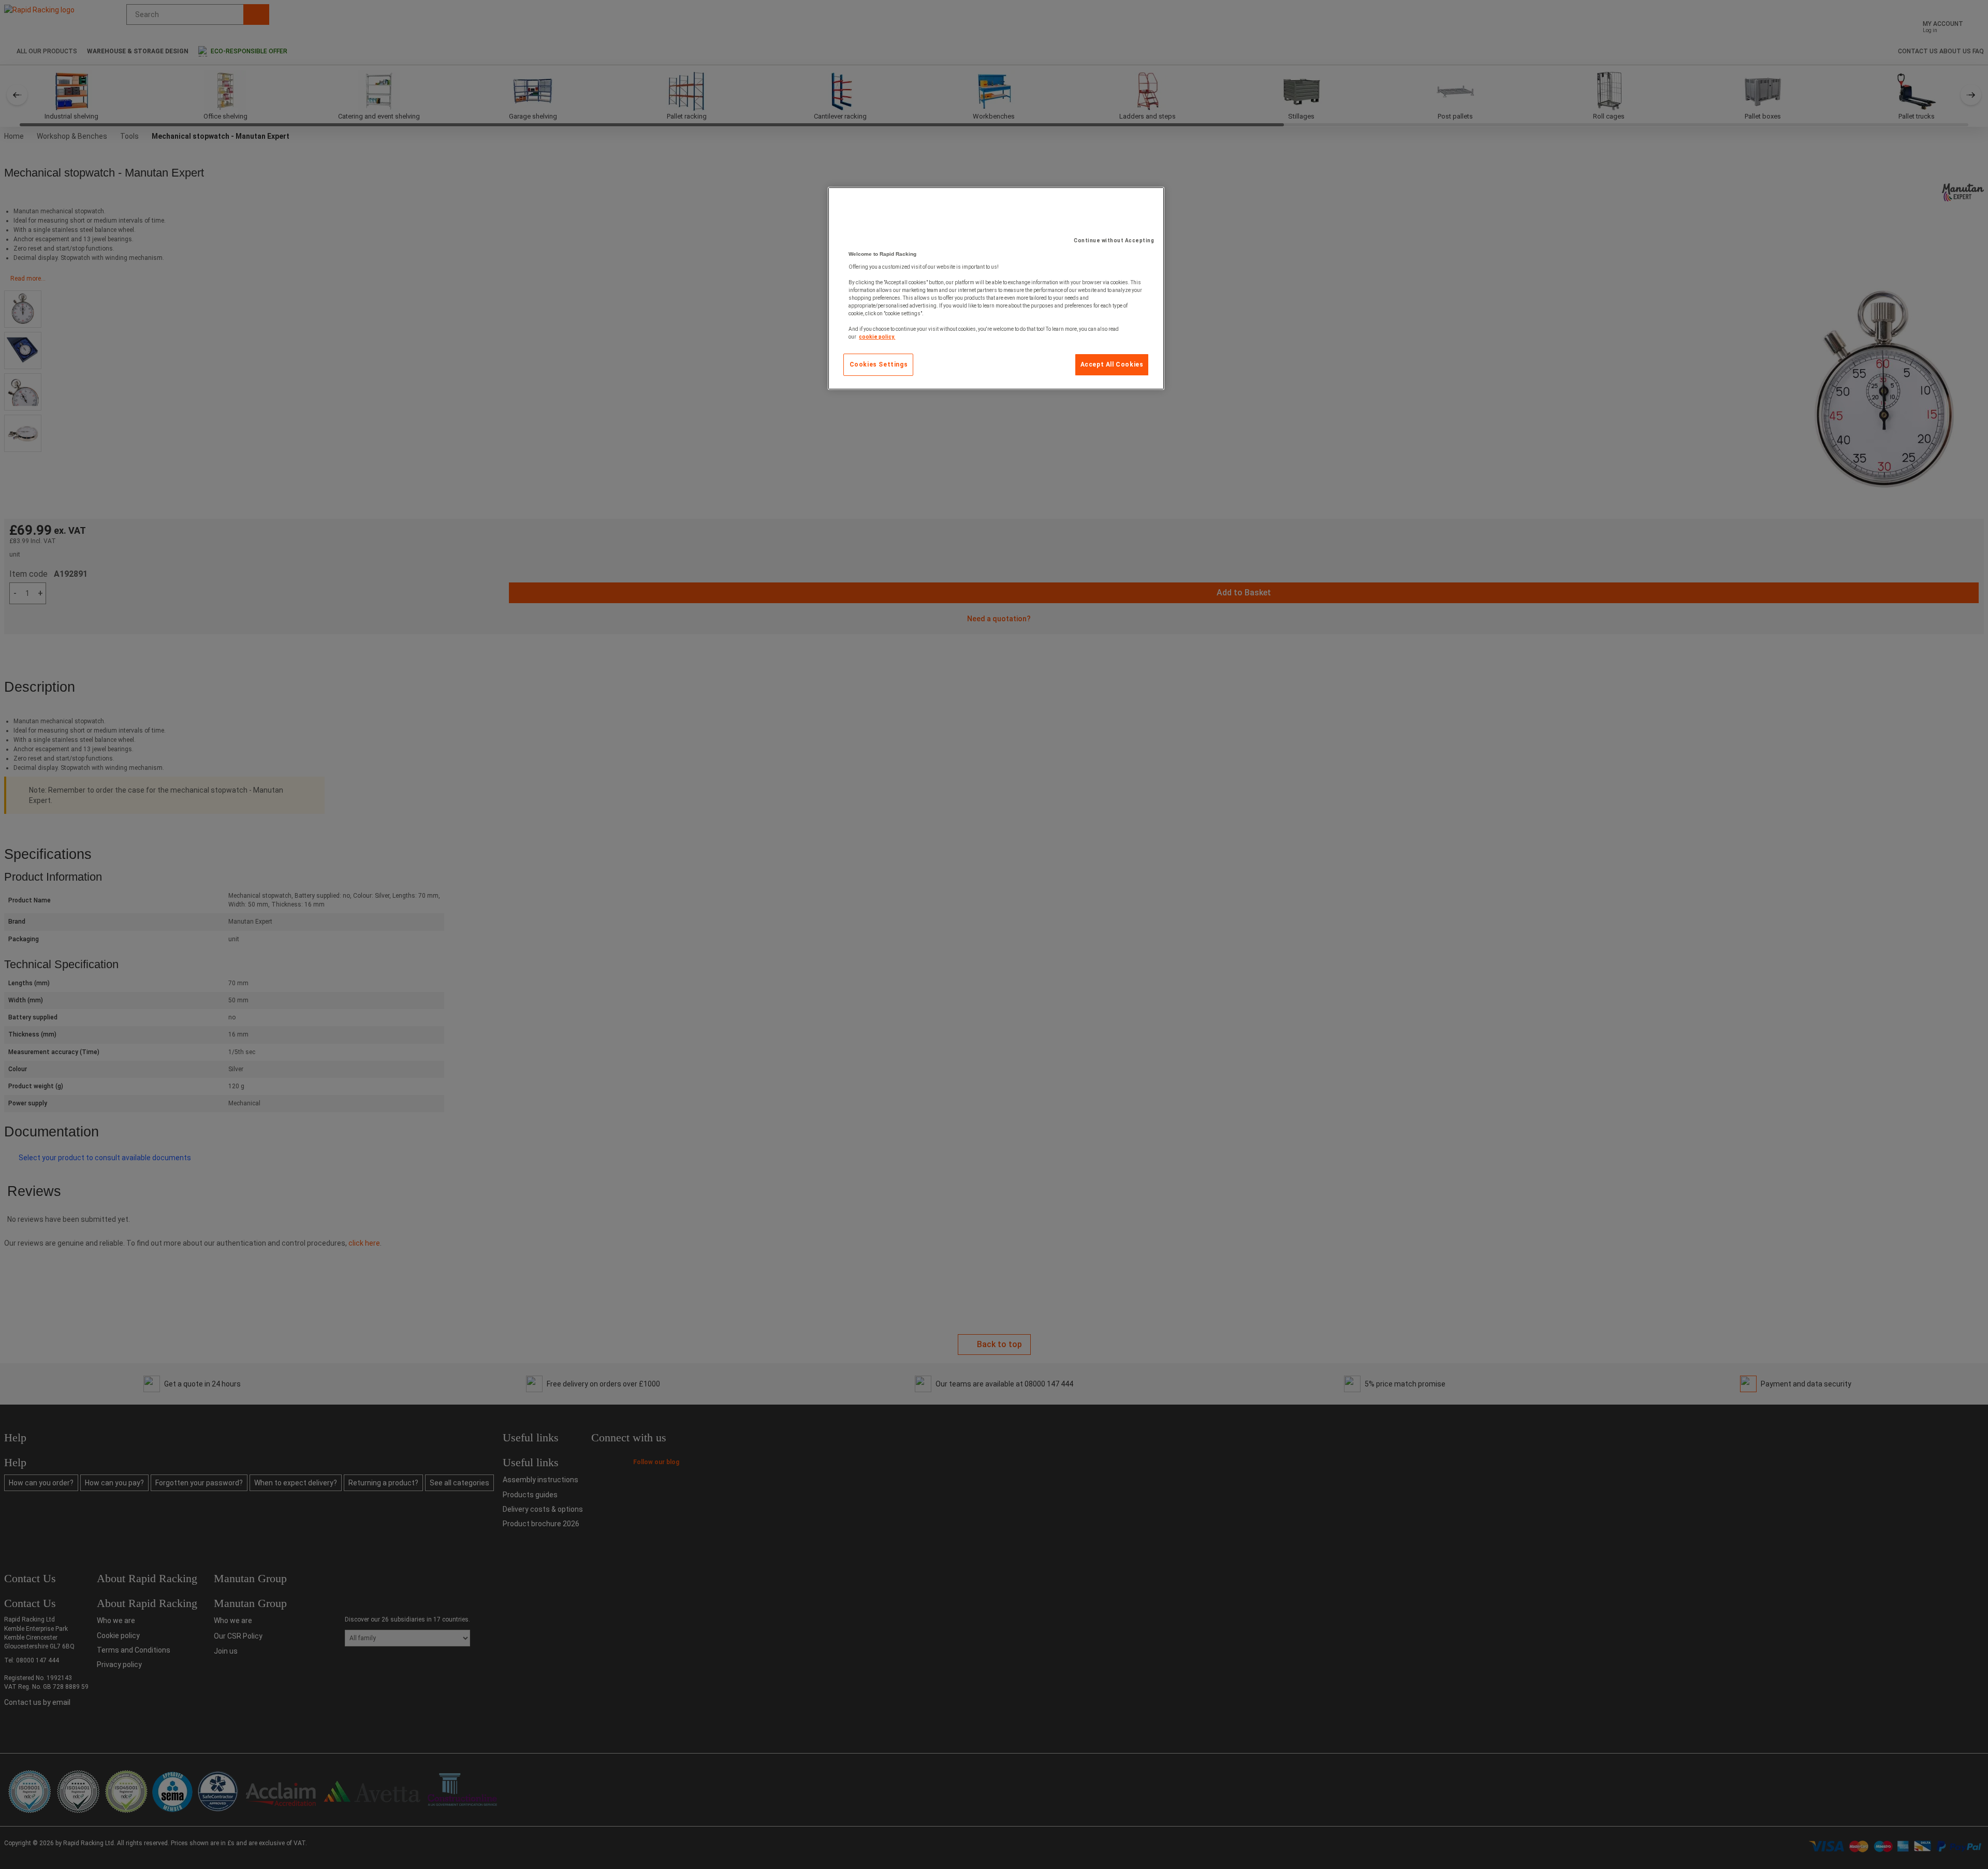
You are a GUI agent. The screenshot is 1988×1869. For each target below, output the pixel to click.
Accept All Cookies (1112, 364)
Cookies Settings (879, 364)
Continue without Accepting (1114, 240)
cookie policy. (877, 337)
